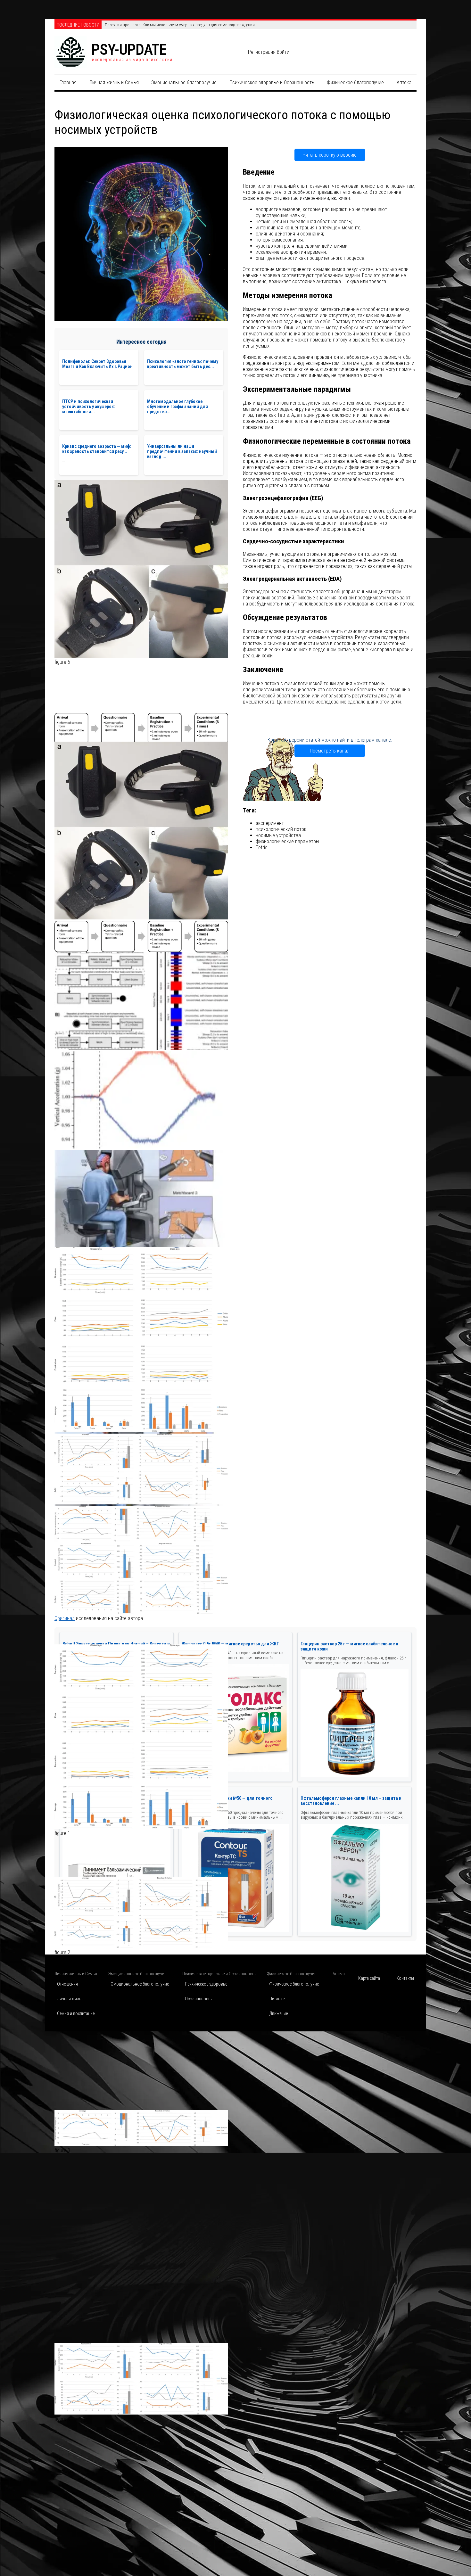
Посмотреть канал (330, 751)
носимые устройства (278, 835)
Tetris (262, 848)
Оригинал (65, 1618)
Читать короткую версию (330, 155)
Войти (283, 52)
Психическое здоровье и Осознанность (272, 82)
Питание (277, 1999)
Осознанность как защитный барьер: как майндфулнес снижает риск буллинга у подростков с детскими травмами (207, 25)
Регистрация (262, 52)
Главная (68, 82)
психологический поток (281, 829)
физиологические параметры (287, 841)
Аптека (404, 82)
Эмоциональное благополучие (184, 82)
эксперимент (270, 823)
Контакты (405, 1978)
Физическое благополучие (355, 82)
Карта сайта (369, 1978)
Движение (279, 2013)
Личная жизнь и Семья (114, 82)
